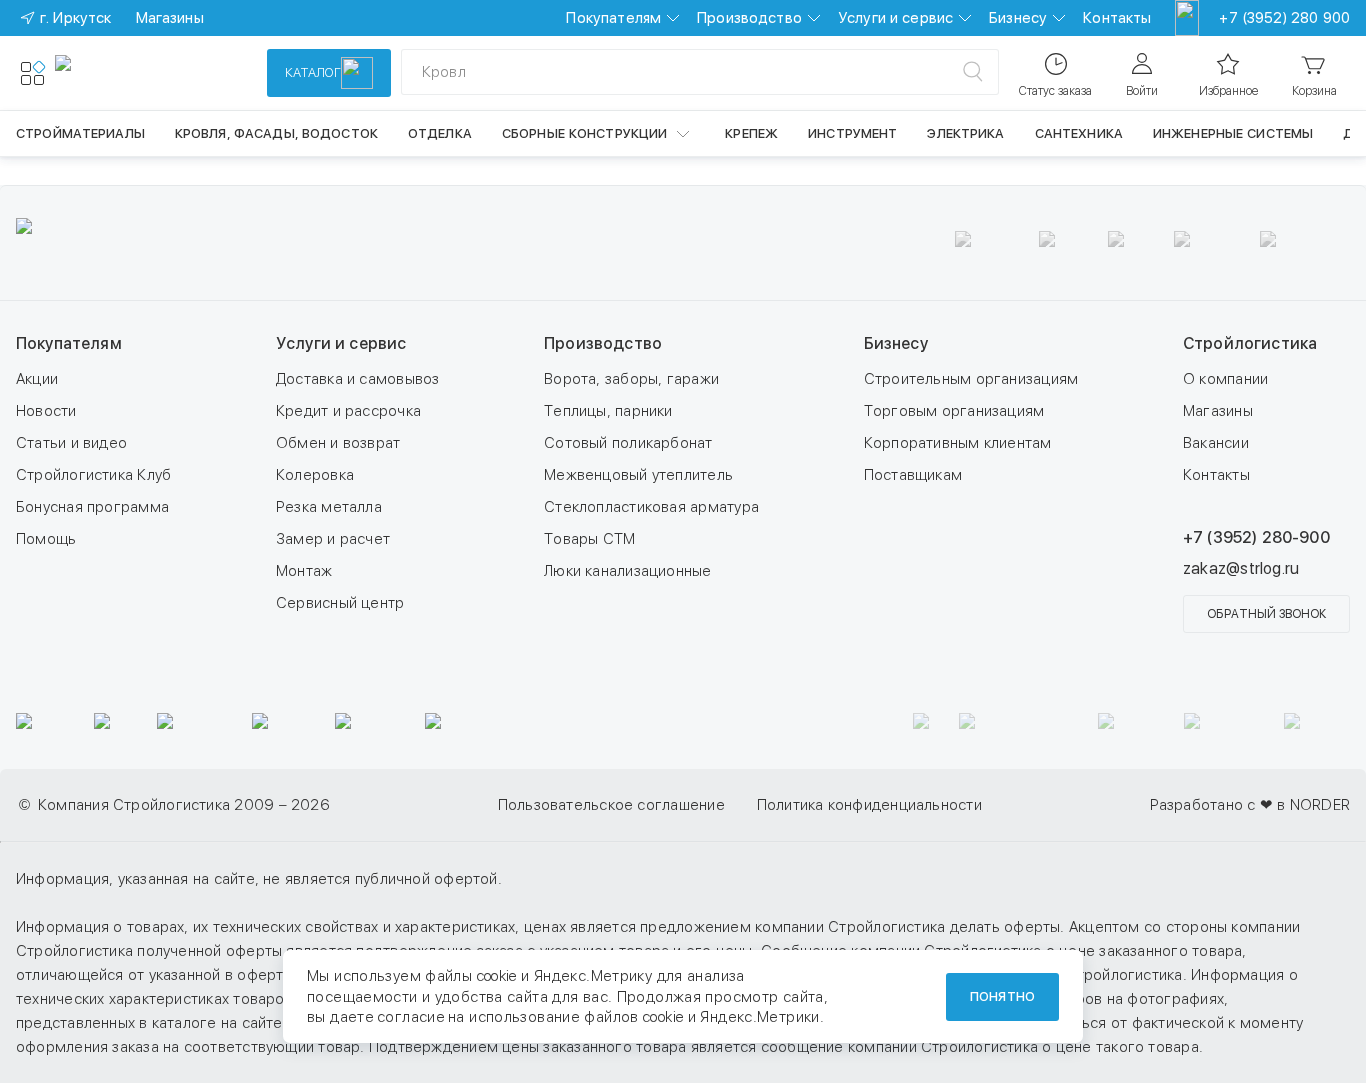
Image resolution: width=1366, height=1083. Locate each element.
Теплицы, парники (608, 411)
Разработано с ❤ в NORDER (1250, 805)
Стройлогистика (1250, 343)
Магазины (1218, 411)
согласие (411, 1017)
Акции (37, 379)
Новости (46, 411)
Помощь (46, 539)
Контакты (1117, 18)
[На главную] (128, 73)
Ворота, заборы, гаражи (631, 379)
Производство (749, 18)
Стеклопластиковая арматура (651, 507)
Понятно (1002, 996)
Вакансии (1216, 443)
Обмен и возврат (338, 443)
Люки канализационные (628, 571)
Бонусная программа (92, 507)
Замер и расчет (333, 539)
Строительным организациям (971, 379)
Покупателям (613, 18)
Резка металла (329, 507)
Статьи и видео (71, 443)
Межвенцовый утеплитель (638, 475)
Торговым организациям (954, 411)
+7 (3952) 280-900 (1256, 537)
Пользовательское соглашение (611, 805)
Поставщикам (913, 475)
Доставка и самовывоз (358, 379)
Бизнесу (1018, 18)
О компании (1225, 379)
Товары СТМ (589, 539)
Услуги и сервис (895, 18)
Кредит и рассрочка (348, 411)
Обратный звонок (1266, 614)
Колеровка (315, 475)
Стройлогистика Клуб (93, 475)
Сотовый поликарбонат (628, 443)
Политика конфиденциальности (869, 805)
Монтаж (304, 571)
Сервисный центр (340, 603)
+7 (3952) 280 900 (1284, 18)
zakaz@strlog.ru (1241, 568)
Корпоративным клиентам (958, 443)
